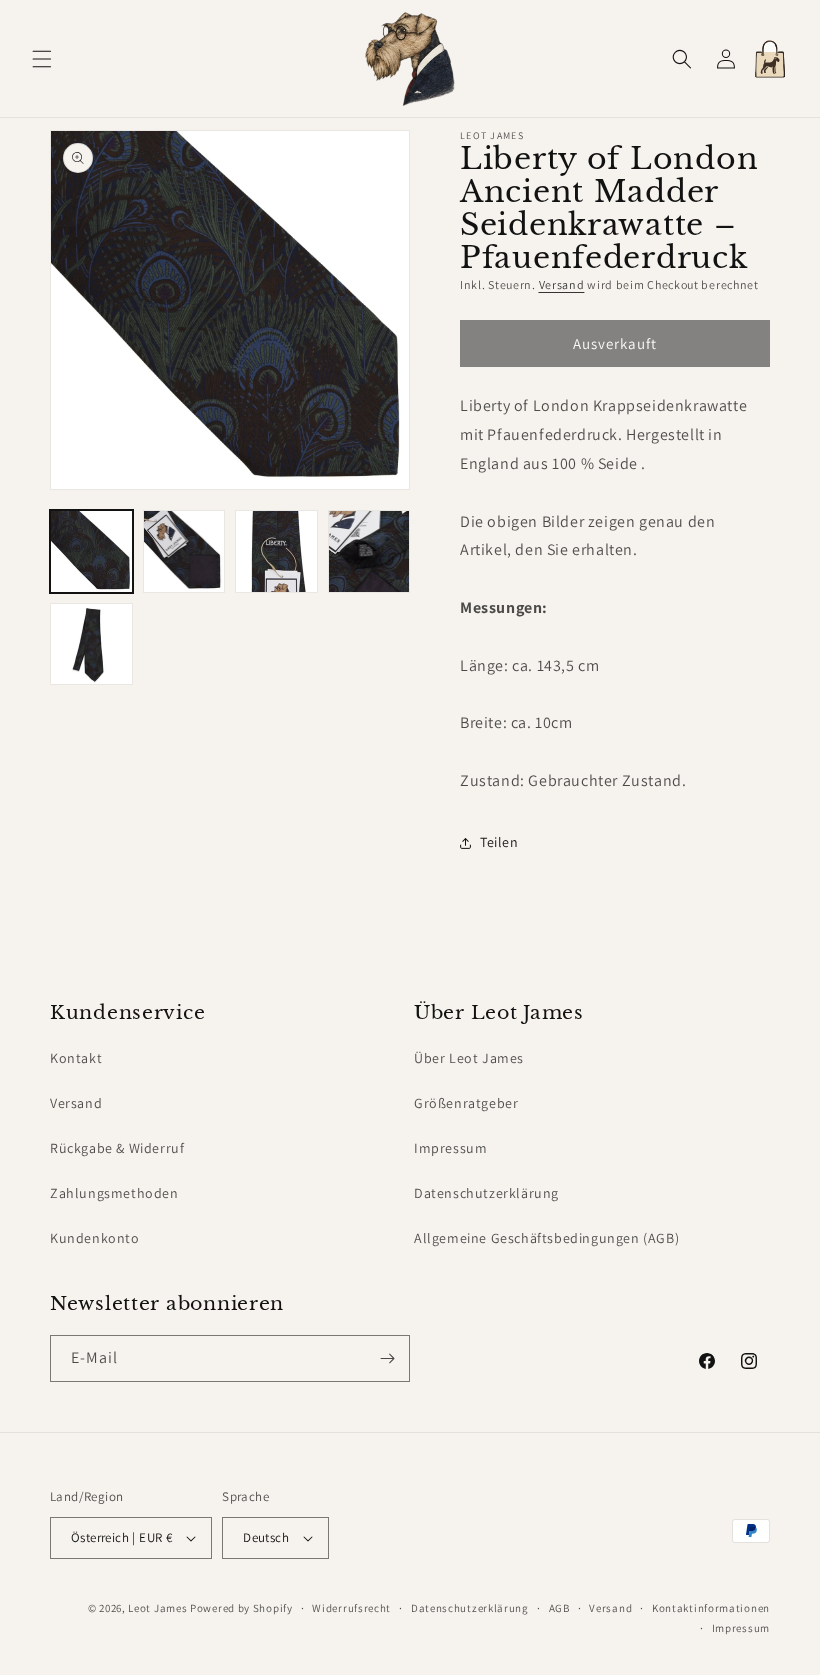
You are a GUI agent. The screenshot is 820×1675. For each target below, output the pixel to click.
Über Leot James (469, 1058)
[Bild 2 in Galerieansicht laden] (184, 551)
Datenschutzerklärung (486, 1193)
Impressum (450, 1148)
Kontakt (76, 1058)
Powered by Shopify (241, 1608)
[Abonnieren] (387, 1358)
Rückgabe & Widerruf (117, 1148)
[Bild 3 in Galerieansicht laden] (276, 551)
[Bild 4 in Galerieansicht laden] (369, 551)
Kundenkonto (95, 1238)
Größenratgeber (466, 1103)
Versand (562, 284)
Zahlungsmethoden (114, 1193)
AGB (559, 1608)
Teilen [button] (499, 842)
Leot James (157, 1608)
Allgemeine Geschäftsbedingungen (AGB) (546, 1238)
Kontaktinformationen (711, 1608)
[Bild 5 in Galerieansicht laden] (91, 644)
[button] (42, 59)
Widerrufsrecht (351, 1608)
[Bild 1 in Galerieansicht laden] (91, 551)
